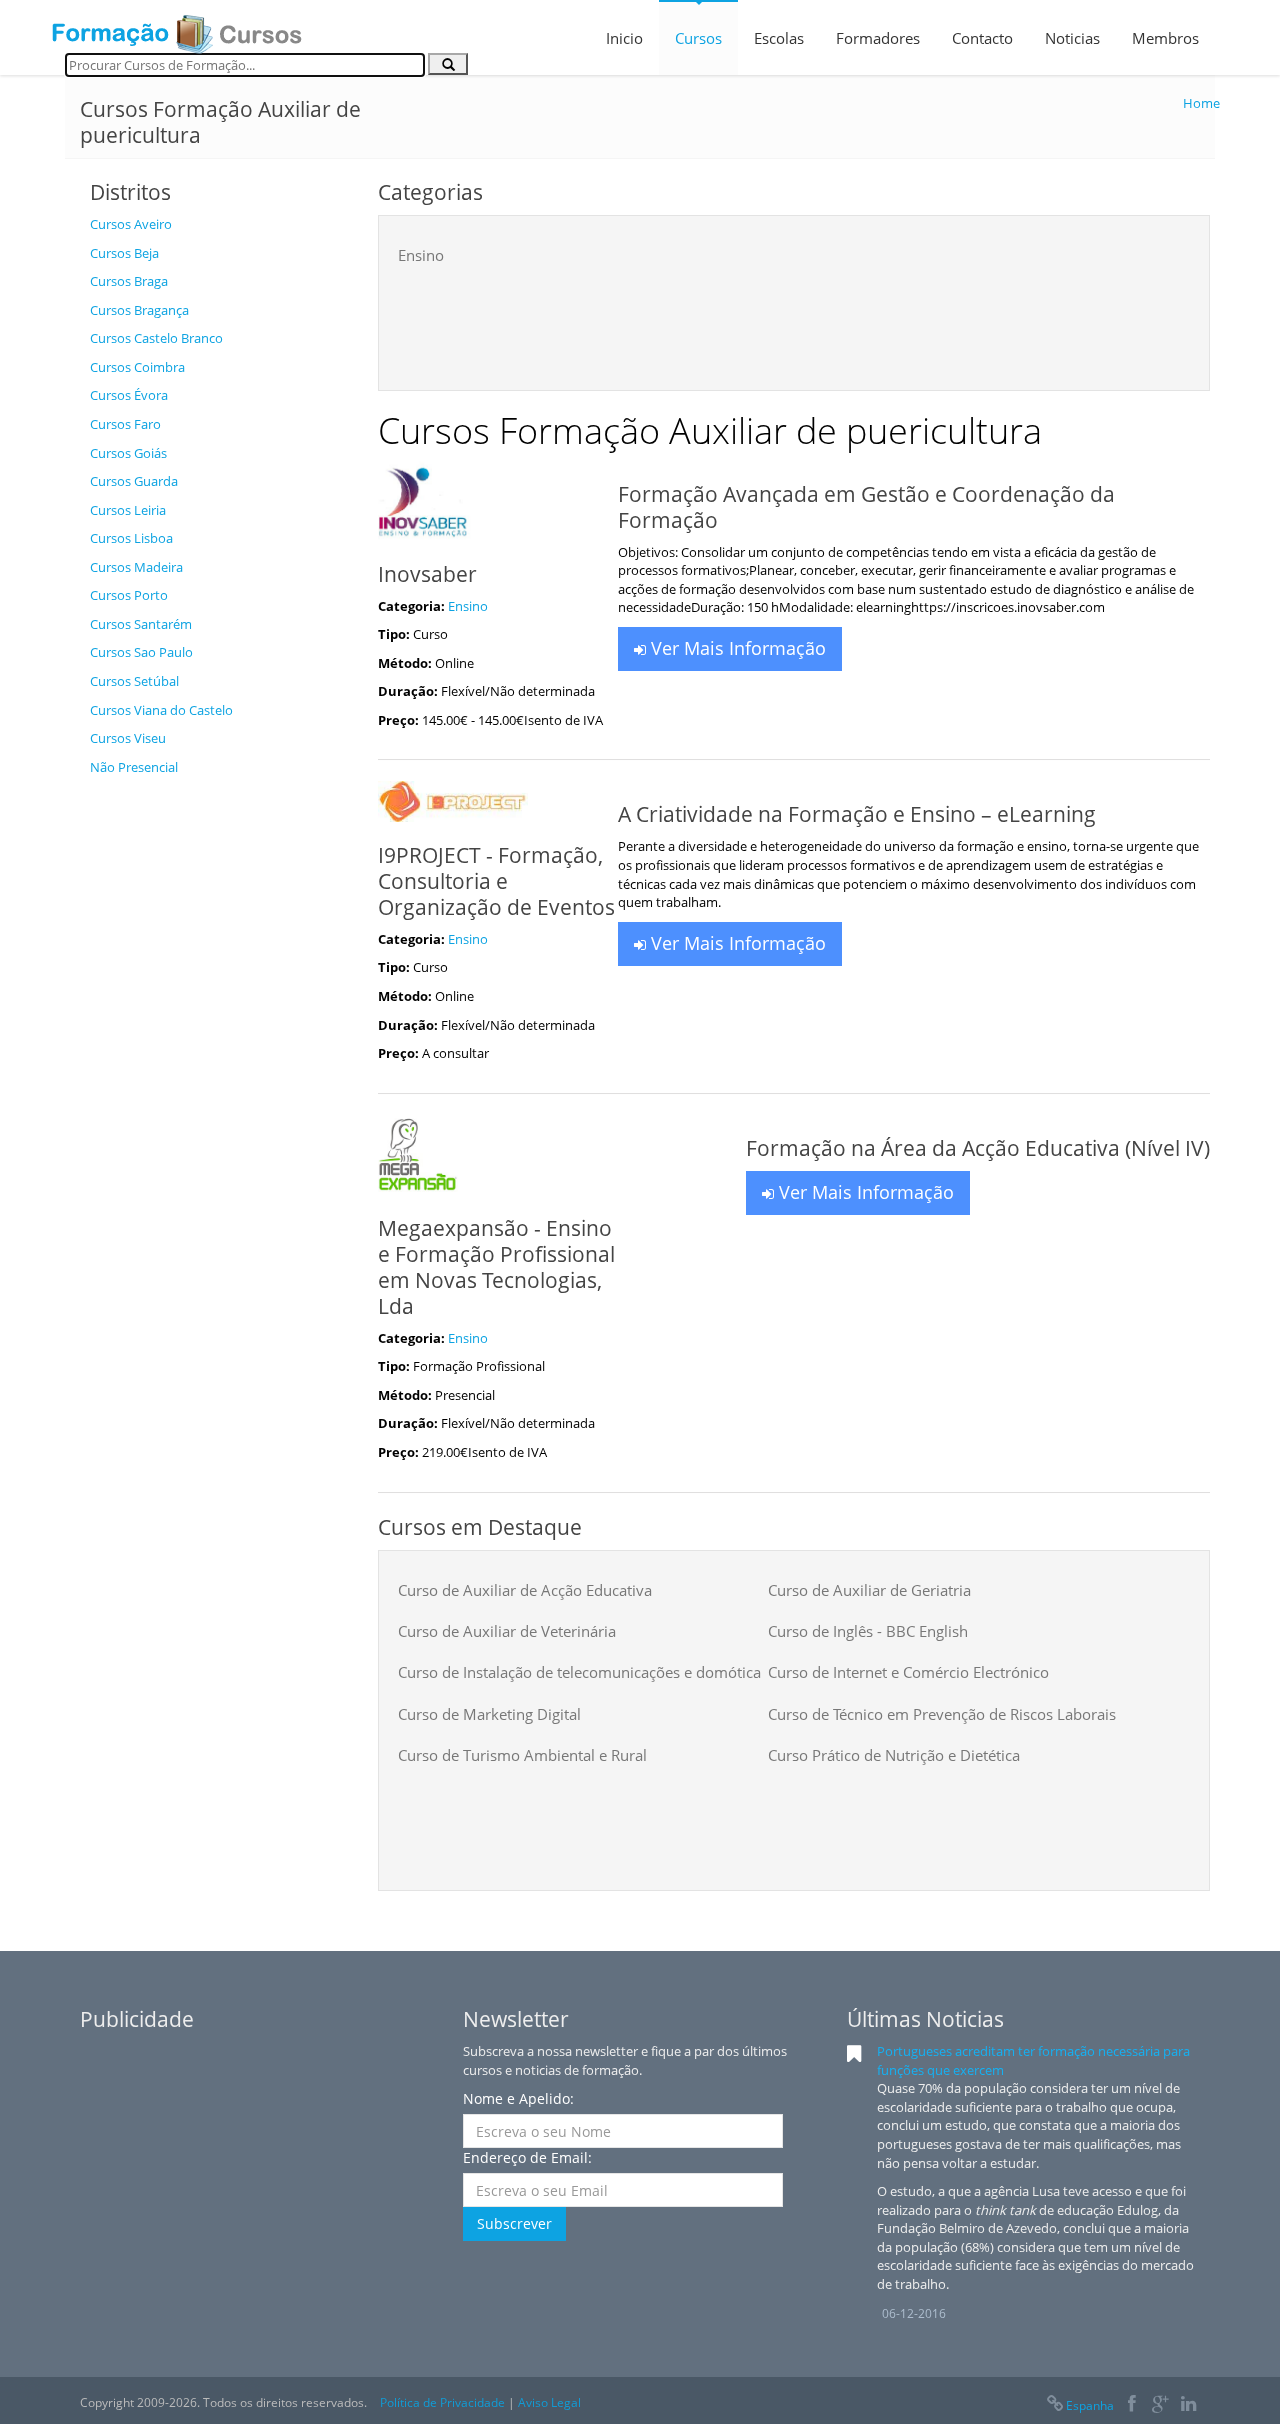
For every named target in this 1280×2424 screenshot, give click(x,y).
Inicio (624, 38)
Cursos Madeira (136, 567)
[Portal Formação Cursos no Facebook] (1131, 2405)
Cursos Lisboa (131, 538)
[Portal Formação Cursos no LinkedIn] (1188, 2405)
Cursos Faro (125, 424)
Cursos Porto (129, 595)
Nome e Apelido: (518, 2098)
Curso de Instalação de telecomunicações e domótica (579, 1672)
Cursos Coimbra (137, 367)
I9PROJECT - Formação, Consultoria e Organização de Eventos (496, 881)
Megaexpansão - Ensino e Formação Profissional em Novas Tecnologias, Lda (496, 1267)
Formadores (878, 38)
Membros (1165, 38)
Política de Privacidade (442, 2402)
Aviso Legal (549, 2402)
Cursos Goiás (128, 453)
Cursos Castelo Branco (156, 338)
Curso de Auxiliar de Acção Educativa (525, 1590)
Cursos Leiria (128, 510)
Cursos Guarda (134, 481)
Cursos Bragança (139, 310)
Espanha (1090, 2405)
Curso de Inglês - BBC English (868, 1631)
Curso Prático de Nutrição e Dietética (894, 1755)
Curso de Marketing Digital (489, 1714)
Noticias (1072, 38)
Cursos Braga (129, 281)
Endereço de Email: (527, 2157)
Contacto (982, 38)
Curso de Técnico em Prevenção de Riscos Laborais (942, 1714)
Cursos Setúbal (134, 681)
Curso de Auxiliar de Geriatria (869, 1590)
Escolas (779, 38)
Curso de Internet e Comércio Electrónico (908, 1672)
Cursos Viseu (128, 738)
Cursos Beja (124, 253)
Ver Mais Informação (736, 648)
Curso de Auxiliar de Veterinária (507, 1631)
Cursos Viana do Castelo (161, 710)
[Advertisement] (219, 1086)
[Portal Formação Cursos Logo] (177, 28)
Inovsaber (427, 574)
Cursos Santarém (141, 624)
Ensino (421, 255)
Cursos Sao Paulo (141, 652)
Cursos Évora (129, 395)
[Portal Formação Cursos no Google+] (1160, 2405)
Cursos (698, 38)
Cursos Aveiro (131, 224)
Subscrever (514, 2223)
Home (1201, 103)
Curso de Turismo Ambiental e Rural (522, 1755)
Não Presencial (134, 767)
